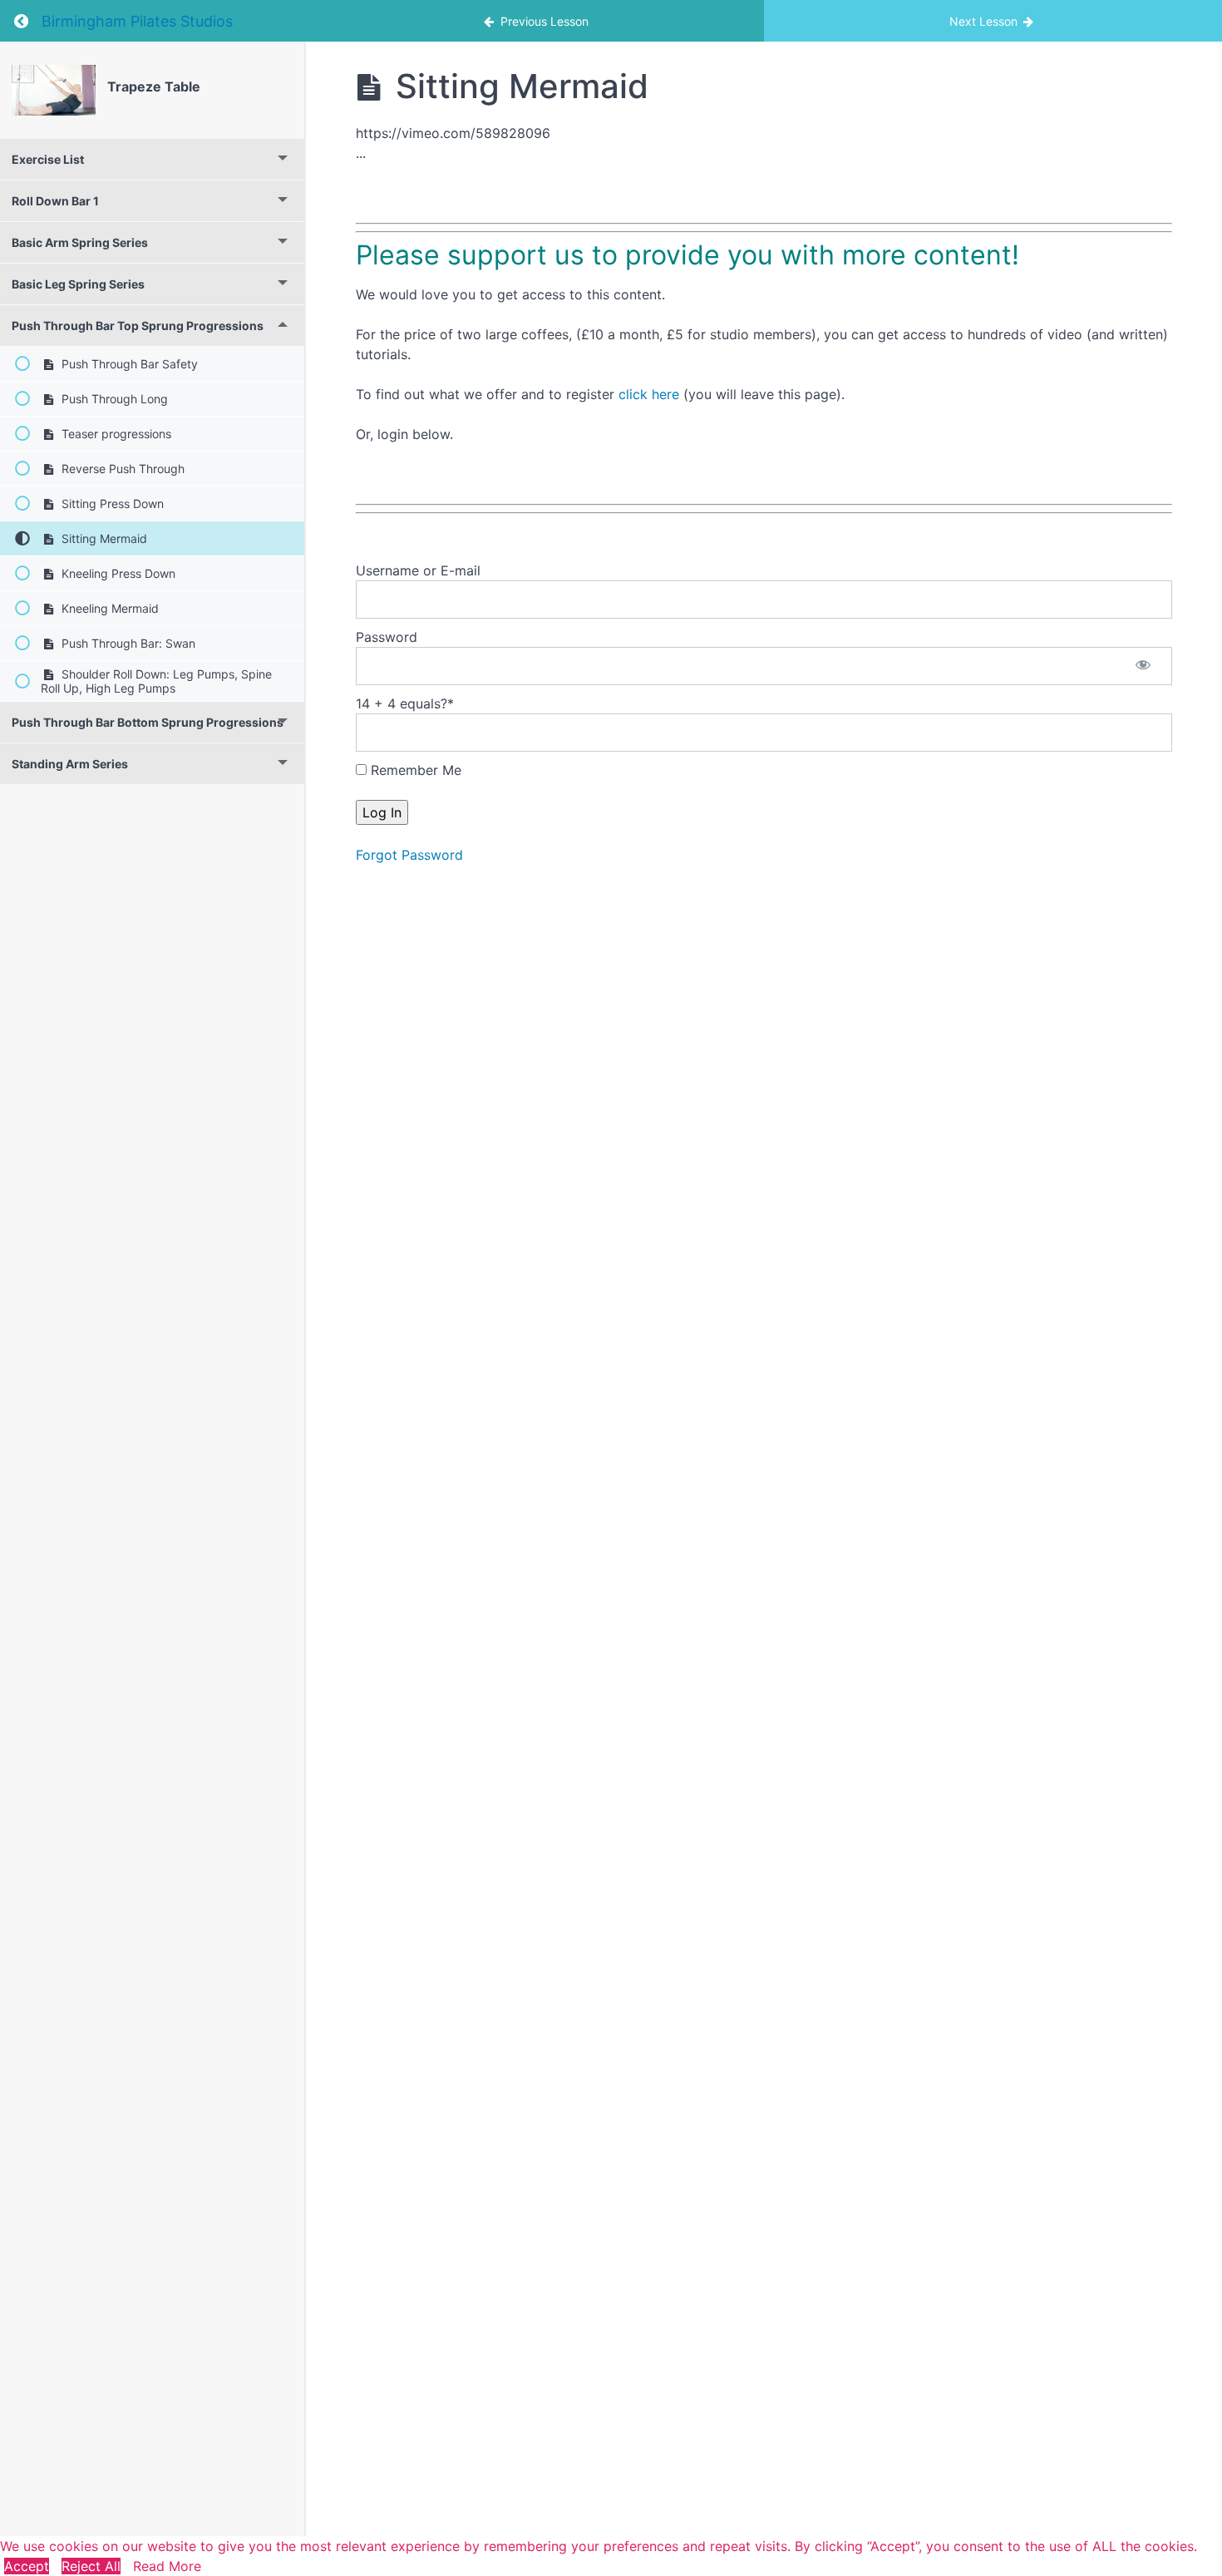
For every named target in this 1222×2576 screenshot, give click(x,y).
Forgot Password (409, 855)
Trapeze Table (154, 86)
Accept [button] (27, 2566)
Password (387, 637)
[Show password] (1143, 666)
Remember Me (414, 770)
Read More (167, 2566)
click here (649, 394)
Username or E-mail (418, 570)
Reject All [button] (91, 2566)
